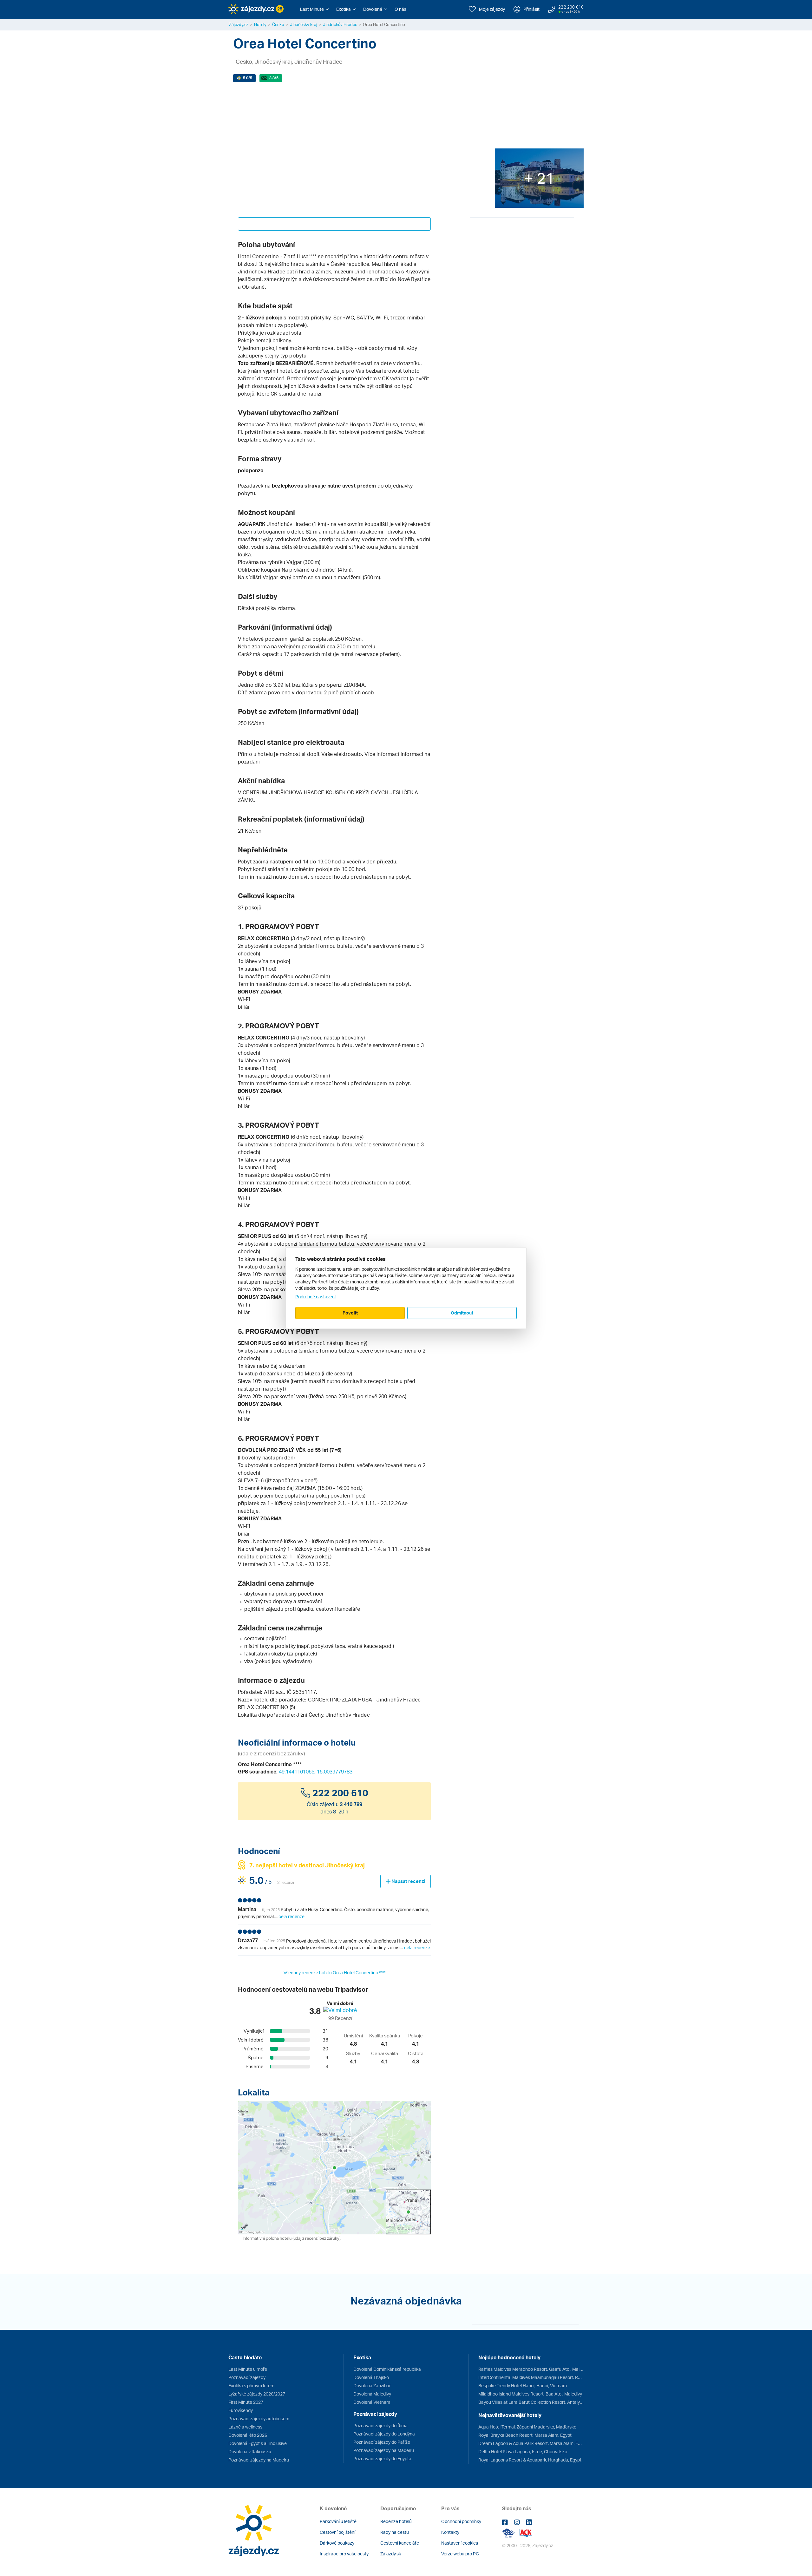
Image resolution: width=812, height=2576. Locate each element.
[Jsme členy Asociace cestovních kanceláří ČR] (526, 2533)
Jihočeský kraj (304, 24)
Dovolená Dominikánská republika (387, 2369)
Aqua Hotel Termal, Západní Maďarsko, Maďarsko (527, 2427)
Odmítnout (462, 1313)
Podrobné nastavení (315, 1297)
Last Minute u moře (248, 2369)
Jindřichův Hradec (340, 24)
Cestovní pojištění (337, 2532)
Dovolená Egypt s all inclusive (258, 2443)
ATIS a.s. (274, 1692)
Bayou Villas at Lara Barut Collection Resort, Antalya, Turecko (531, 2402)
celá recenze (291, 1916)
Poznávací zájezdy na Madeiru (259, 2460)
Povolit (350, 1313)
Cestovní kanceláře (400, 2543)
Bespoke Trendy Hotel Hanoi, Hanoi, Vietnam (523, 2386)
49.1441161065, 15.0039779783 (316, 1772)
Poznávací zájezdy (247, 2377)
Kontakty (450, 2532)
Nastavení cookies (460, 2543)
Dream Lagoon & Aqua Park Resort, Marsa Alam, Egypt (531, 2443)
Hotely (260, 24)
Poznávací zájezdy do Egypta (382, 2458)
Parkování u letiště (338, 2521)
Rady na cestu (395, 2532)
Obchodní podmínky (461, 2521)
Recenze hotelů (396, 2521)
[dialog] (406, 1288)
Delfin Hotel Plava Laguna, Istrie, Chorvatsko (523, 2451)
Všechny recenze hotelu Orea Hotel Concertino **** (334, 1973)
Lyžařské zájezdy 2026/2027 (257, 2394)
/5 (248, 78)
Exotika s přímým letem (251, 2386)
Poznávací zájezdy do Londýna (384, 2434)
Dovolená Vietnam (372, 2402)
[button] (314, 9)
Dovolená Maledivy (372, 2394)
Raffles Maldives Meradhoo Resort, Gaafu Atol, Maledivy (531, 2369)
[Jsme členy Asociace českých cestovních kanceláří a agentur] (511, 2533)
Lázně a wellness (245, 2427)
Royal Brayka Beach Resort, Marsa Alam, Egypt (525, 2435)
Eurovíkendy (241, 2410)
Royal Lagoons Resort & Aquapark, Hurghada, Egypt (530, 2460)
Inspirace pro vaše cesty (344, 2554)
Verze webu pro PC (460, 2554)
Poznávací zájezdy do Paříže (382, 2442)
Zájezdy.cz (239, 24)
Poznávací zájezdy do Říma (380, 2425)
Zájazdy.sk (391, 2554)
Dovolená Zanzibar (372, 2386)
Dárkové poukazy (337, 2543)
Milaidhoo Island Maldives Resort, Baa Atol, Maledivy (530, 2394)
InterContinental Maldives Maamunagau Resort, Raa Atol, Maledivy (531, 2377)
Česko (278, 24)
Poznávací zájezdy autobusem (259, 2419)
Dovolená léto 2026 (248, 2435)
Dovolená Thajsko (371, 2377)
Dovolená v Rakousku (250, 2451)
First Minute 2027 (246, 2402)
